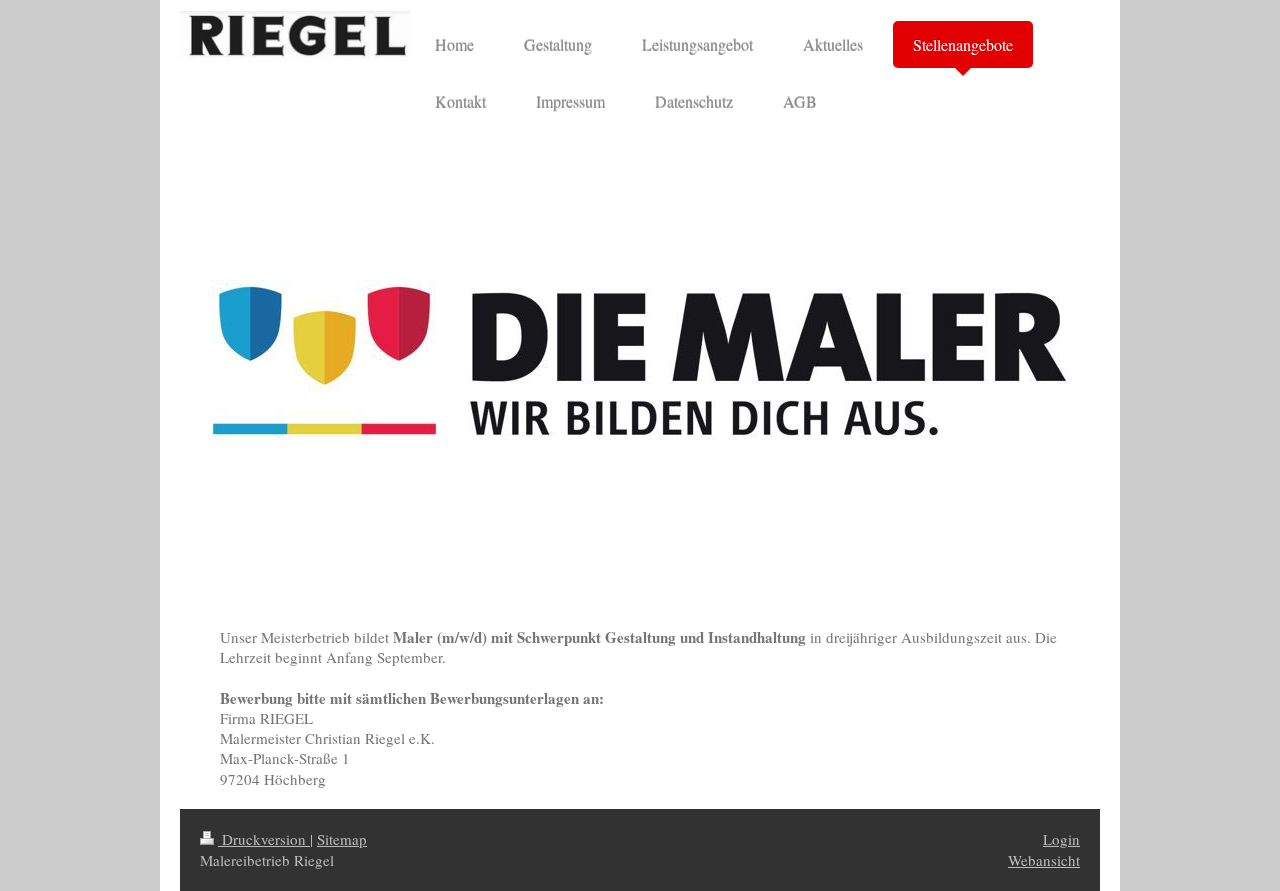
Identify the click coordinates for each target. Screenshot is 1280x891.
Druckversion (264, 839)
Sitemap (342, 839)
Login (1061, 839)
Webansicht (1044, 860)
